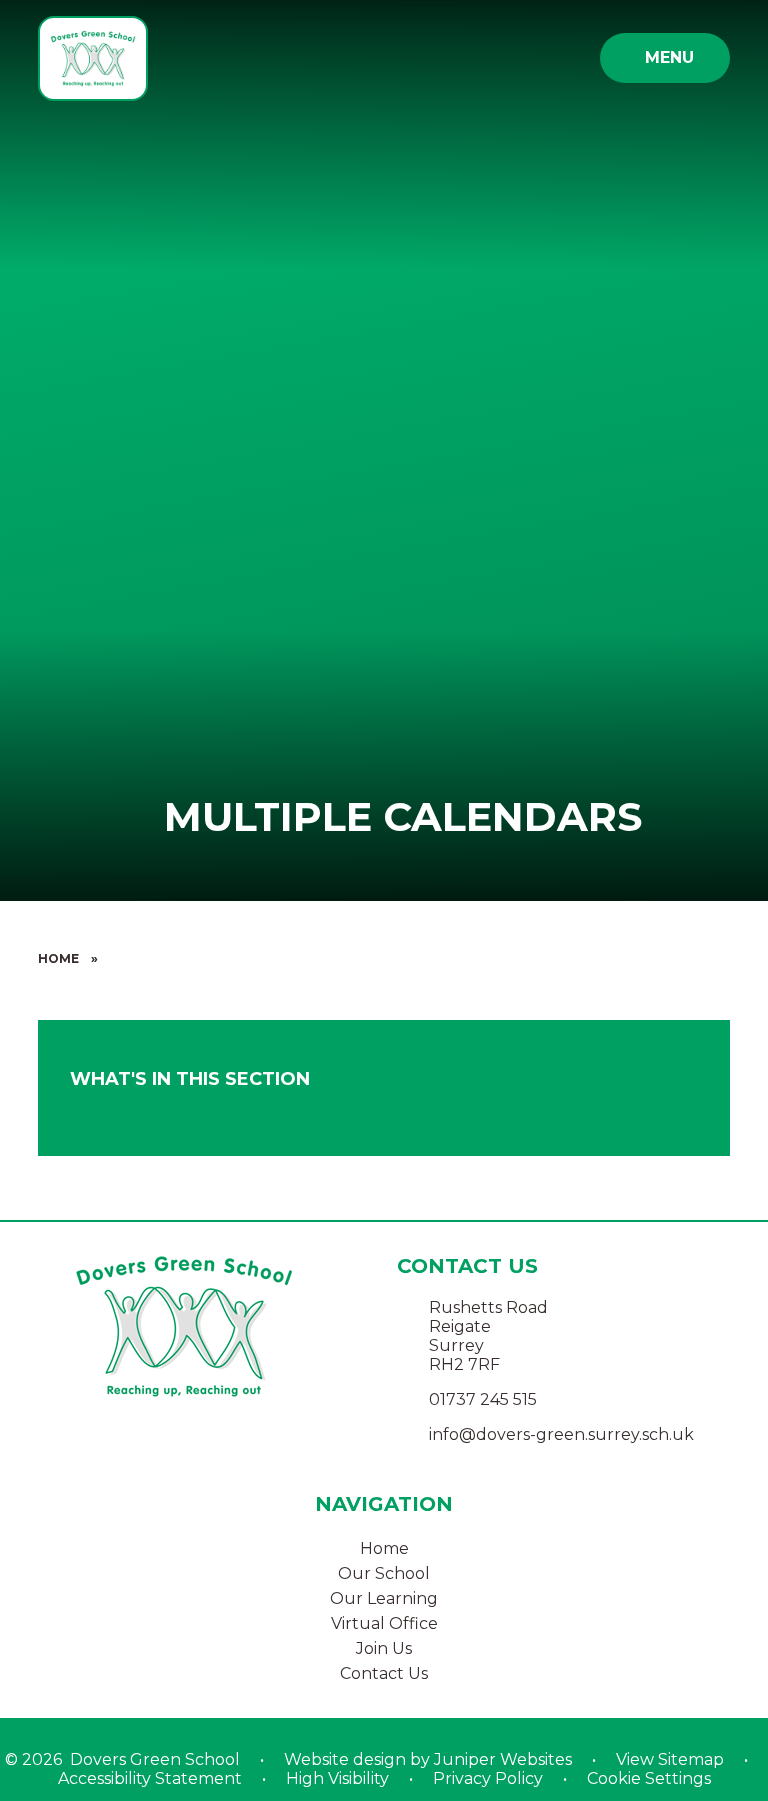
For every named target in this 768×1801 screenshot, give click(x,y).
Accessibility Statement (150, 1778)
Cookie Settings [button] (649, 1778)
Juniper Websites (503, 1759)
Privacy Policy (488, 1778)
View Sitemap (670, 1759)
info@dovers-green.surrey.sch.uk (561, 1434)
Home (58, 958)
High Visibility (337, 1778)
